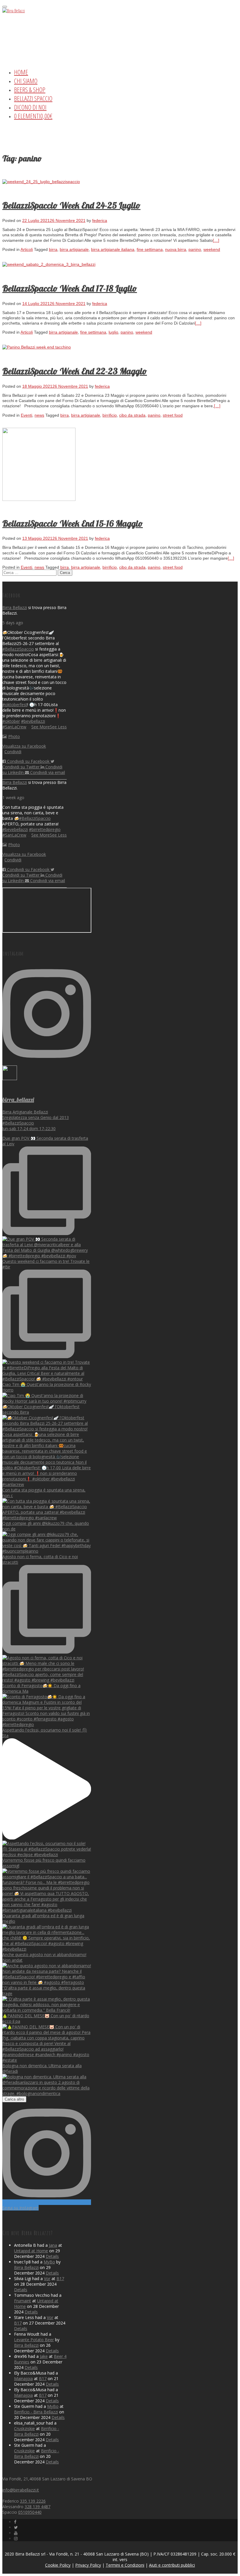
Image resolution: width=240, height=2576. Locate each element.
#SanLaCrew (14, 727)
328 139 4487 (37, 2507)
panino (195, 249)
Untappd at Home (31, 2251)
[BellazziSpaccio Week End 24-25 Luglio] (41, 182)
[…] (216, 240)
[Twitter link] (16, 2527)
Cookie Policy (58, 2565)
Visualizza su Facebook (24, 746)
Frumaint (23, 2301)
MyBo (49, 2262)
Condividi (13, 752)
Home (21, 72)
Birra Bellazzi (15, 607)
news (39, 415)
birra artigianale (74, 249)
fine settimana (150, 249)
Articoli (27, 249)
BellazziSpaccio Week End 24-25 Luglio (71, 205)
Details (52, 2256)
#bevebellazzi (15, 829)
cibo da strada (132, 415)
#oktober (11, 721)
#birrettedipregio (45, 829)
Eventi (26, 415)
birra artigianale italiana (113, 249)
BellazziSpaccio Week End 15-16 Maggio (73, 523)
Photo (14, 736)
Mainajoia (23, 2378)
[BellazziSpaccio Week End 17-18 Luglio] (49, 264)
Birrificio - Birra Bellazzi (36, 2412)
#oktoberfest (15, 705)
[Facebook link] (15, 2522)
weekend (212, 249)
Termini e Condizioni (125, 2565)
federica (100, 220)
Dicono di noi (30, 107)
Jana (53, 2245)
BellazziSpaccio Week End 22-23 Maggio (75, 371)
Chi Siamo (26, 81)
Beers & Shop (30, 89)
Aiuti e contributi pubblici (172, 2565)
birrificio (110, 415)
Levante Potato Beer (34, 2340)
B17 (60, 2278)
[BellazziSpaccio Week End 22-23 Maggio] (37, 347)
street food (173, 415)
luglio (113, 332)
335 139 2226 (33, 2501)
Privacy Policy (88, 2565)
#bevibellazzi (33, 721)
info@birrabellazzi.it (21, 2490)
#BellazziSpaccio (18, 649)
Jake (44, 2356)
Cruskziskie (24, 2428)
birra (53, 249)
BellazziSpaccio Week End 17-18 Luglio (70, 288)
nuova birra (176, 249)
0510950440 (30, 2512)
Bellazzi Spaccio (33, 98)
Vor (47, 2278)
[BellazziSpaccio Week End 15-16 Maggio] (39, 499)
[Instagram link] (16, 2538)
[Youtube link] (16, 2533)
